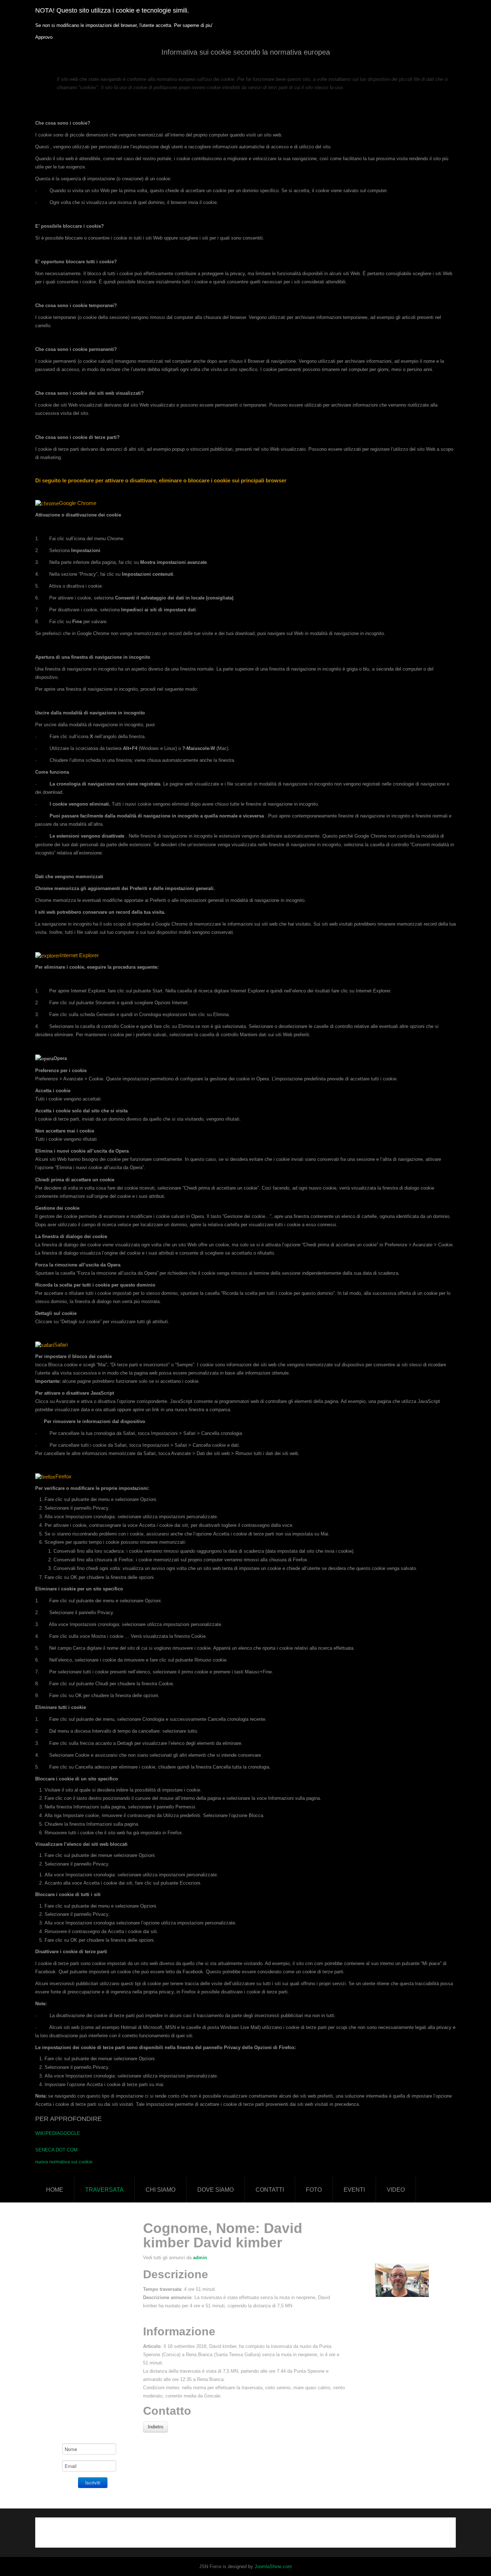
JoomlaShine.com (273, 2566)
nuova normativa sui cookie (64, 2162)
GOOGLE (70, 2133)
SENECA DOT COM (56, 2150)
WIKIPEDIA (48, 2133)
